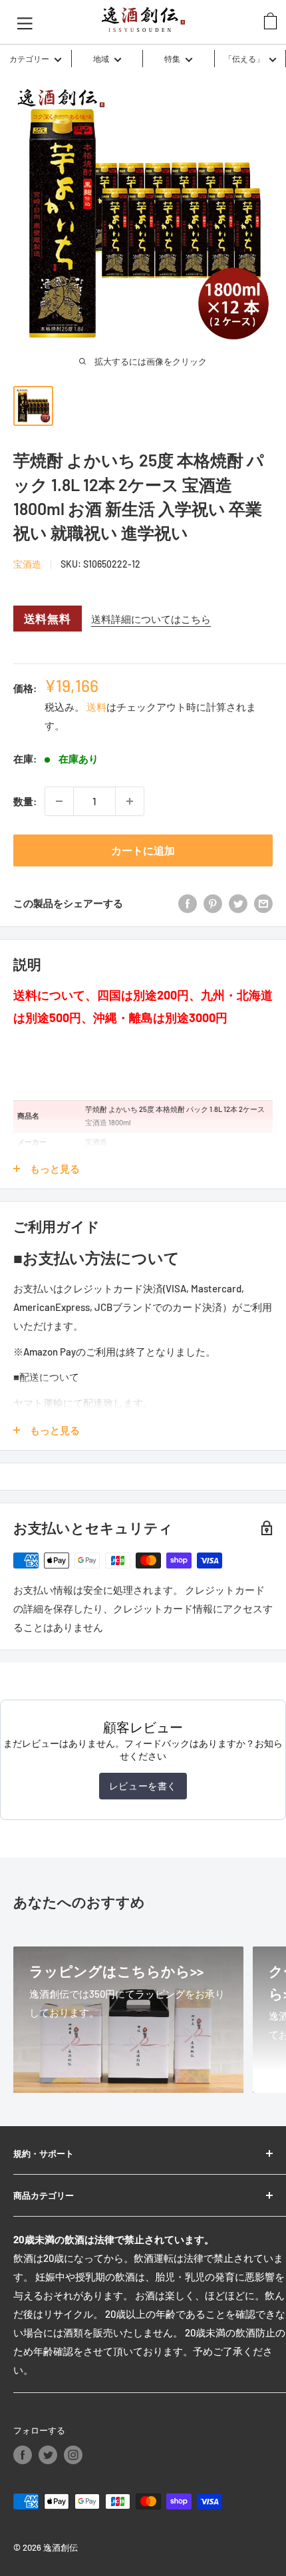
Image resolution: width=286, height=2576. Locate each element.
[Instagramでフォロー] (73, 2455)
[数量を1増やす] (130, 801)
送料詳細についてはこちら (151, 619)
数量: (25, 801)
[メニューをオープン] (25, 22)
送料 (96, 707)
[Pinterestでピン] (213, 903)
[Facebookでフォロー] (23, 2455)
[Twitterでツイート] (238, 903)
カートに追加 (143, 850)
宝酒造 (27, 564)
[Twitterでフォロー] (48, 2455)
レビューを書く (143, 1786)
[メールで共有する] (263, 903)
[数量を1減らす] (59, 801)
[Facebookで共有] (188, 903)
